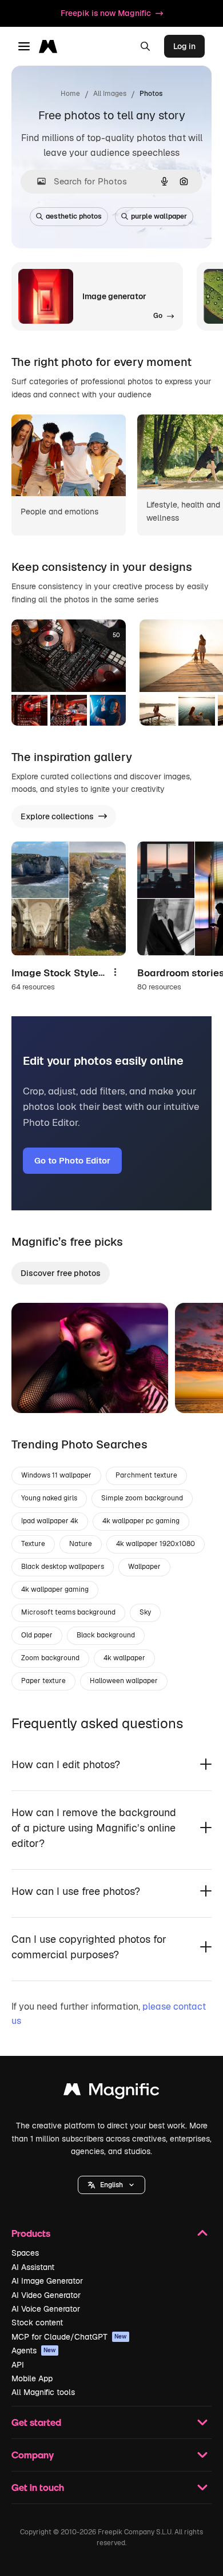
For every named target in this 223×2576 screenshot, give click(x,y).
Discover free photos (61, 1273)
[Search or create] (145, 46)
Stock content (37, 2323)
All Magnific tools (43, 2392)
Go (37, 1390)
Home (70, 94)
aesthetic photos (74, 216)
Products (31, 2233)
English (111, 2185)
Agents (34, 2350)
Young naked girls (49, 1498)
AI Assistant (33, 2267)
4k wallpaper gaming (55, 1589)
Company (33, 2455)
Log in (184, 46)
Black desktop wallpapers (63, 1567)
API (18, 2365)
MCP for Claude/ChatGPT (69, 2337)
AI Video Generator (46, 2295)
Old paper (37, 1635)
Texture (33, 1544)
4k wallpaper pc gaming (141, 1521)
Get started (36, 2422)
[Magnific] (111, 2092)
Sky (145, 1612)
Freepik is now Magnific (106, 13)
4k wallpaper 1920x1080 (156, 1544)
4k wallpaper (124, 1658)
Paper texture (43, 1681)
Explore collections (57, 816)
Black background (106, 1635)
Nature (81, 1544)
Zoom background (50, 1658)
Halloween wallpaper (124, 1681)
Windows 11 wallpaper (56, 1475)
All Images (110, 94)
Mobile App (32, 2378)
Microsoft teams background (68, 1612)
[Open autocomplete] (37, 181)
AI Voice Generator (46, 2309)
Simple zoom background (142, 1498)
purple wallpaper (159, 216)
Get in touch (38, 2487)
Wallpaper (144, 1567)
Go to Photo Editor (72, 1160)
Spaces (25, 2253)
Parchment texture (146, 1475)
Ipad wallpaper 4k (50, 1521)
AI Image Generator (47, 2281)
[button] (111, 2185)
